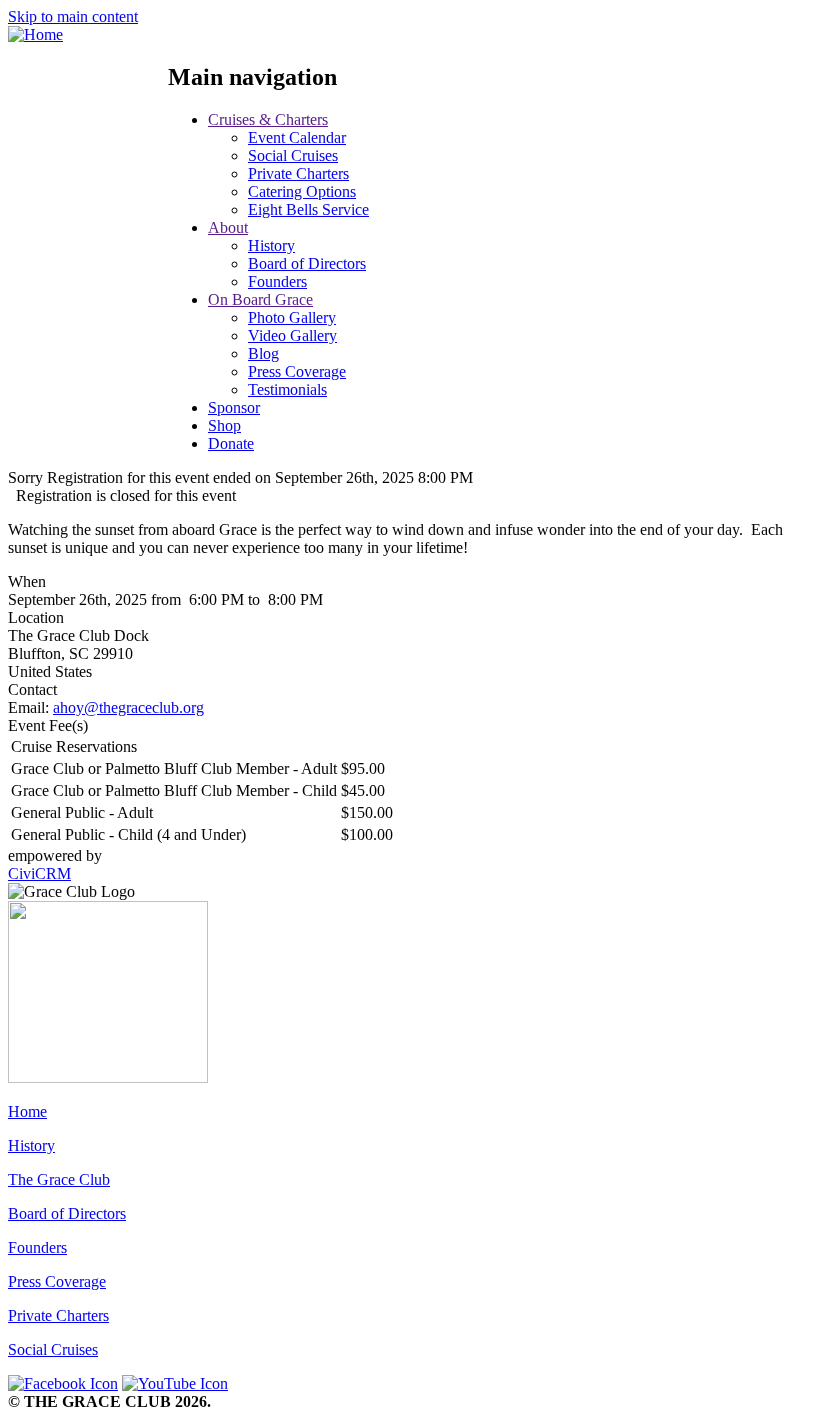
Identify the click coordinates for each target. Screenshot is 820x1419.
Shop (224, 425)
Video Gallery (292, 335)
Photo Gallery (292, 317)
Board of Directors (307, 263)
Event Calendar (297, 137)
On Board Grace (260, 299)
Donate (231, 443)
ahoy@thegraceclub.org (128, 707)
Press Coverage (297, 371)
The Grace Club (59, 1179)
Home (27, 1111)
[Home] (35, 34)
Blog (263, 353)
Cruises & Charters (268, 119)
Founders (277, 281)
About (228, 227)
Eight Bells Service (308, 209)
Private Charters (298, 173)
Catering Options (302, 191)
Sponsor (234, 407)
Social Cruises (293, 155)
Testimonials (287, 389)
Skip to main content (73, 16)
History (271, 245)
